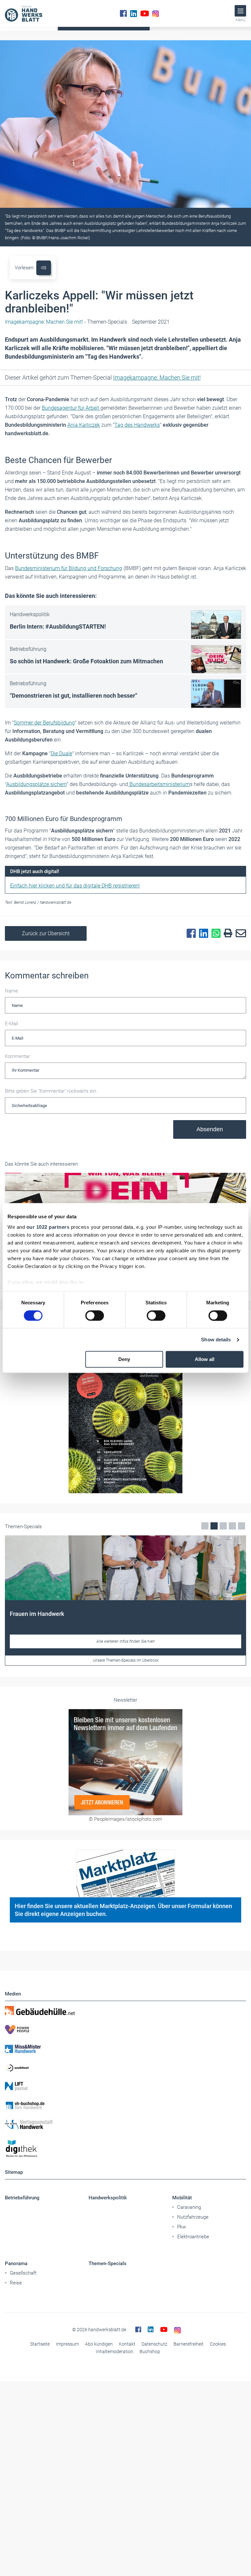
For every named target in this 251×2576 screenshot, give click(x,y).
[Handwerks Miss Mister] (125, 2048)
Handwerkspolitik (108, 2198)
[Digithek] (125, 2149)
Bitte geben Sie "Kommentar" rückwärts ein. (51, 1091)
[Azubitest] (125, 2067)
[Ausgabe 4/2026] (125, 1413)
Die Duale (61, 753)
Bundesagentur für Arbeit (71, 408)
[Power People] (125, 2030)
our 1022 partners (48, 1227)
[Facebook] (123, 13)
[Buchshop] (125, 2105)
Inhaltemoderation (115, 2352)
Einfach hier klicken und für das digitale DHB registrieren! (75, 886)
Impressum (67, 2344)
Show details (216, 1340)
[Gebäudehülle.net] (125, 2011)
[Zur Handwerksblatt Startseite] (24, 13)
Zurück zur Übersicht (46, 933)
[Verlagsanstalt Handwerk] (125, 2124)
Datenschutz (154, 2344)
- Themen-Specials (66, 322)
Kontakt (127, 2344)
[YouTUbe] (145, 13)
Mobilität (182, 2198)
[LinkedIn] (134, 13)
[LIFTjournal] (125, 2086)
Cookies (218, 2344)
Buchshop (150, 2352)
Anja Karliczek (84, 425)
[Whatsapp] (214, 934)
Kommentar (17, 1056)
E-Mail (11, 1024)
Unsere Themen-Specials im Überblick (126, 1660)
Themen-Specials (108, 2263)
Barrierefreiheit (189, 2344)
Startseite (40, 2344)
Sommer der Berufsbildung (44, 723)
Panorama (16, 2263)
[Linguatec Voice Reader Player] (44, 268)
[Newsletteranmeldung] (125, 1762)
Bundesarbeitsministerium (159, 784)
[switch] (95, 1315)
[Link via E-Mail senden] (239, 934)
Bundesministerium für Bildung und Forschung (69, 568)
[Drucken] (226, 933)
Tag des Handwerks (137, 425)
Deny (124, 1360)
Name (11, 991)
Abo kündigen (99, 2344)
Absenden (210, 1129)
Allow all (205, 1360)
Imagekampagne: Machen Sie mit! (157, 377)
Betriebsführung (22, 2198)
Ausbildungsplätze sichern (36, 784)
